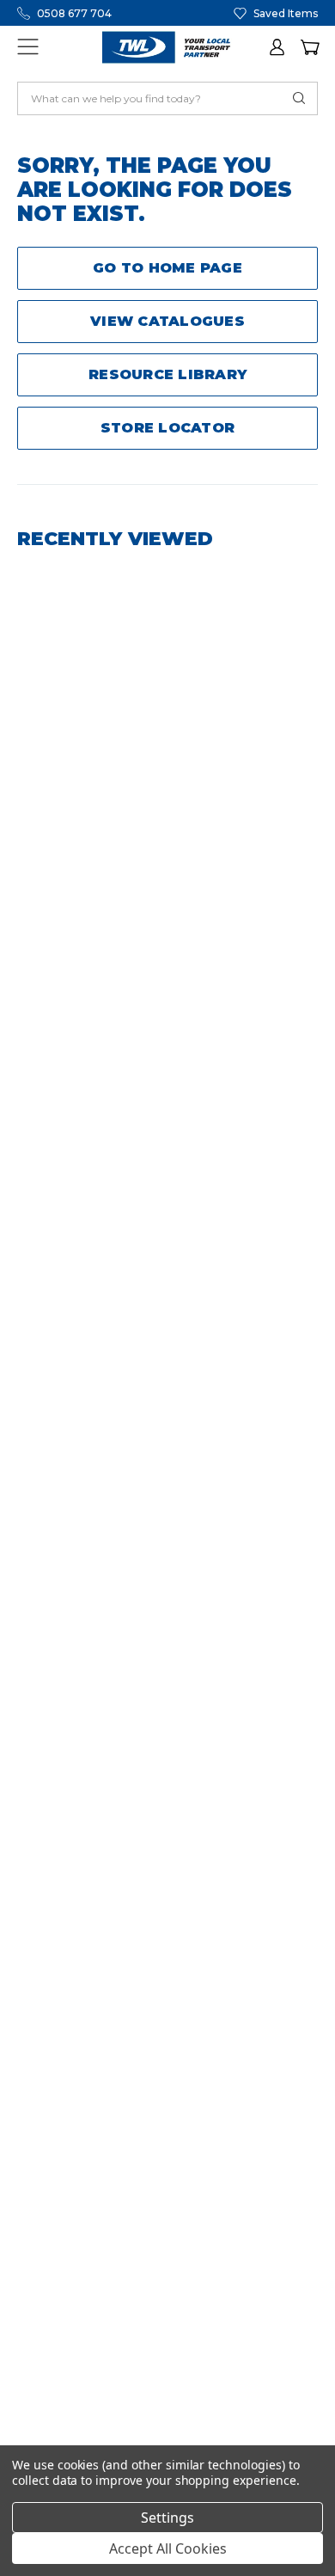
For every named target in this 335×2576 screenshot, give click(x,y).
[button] (278, 47)
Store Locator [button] (167, 428)
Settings (167, 2518)
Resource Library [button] (167, 374)
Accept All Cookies (168, 2548)
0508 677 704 (74, 13)
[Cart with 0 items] (309, 47)
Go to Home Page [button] (167, 268)
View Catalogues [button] (167, 321)
